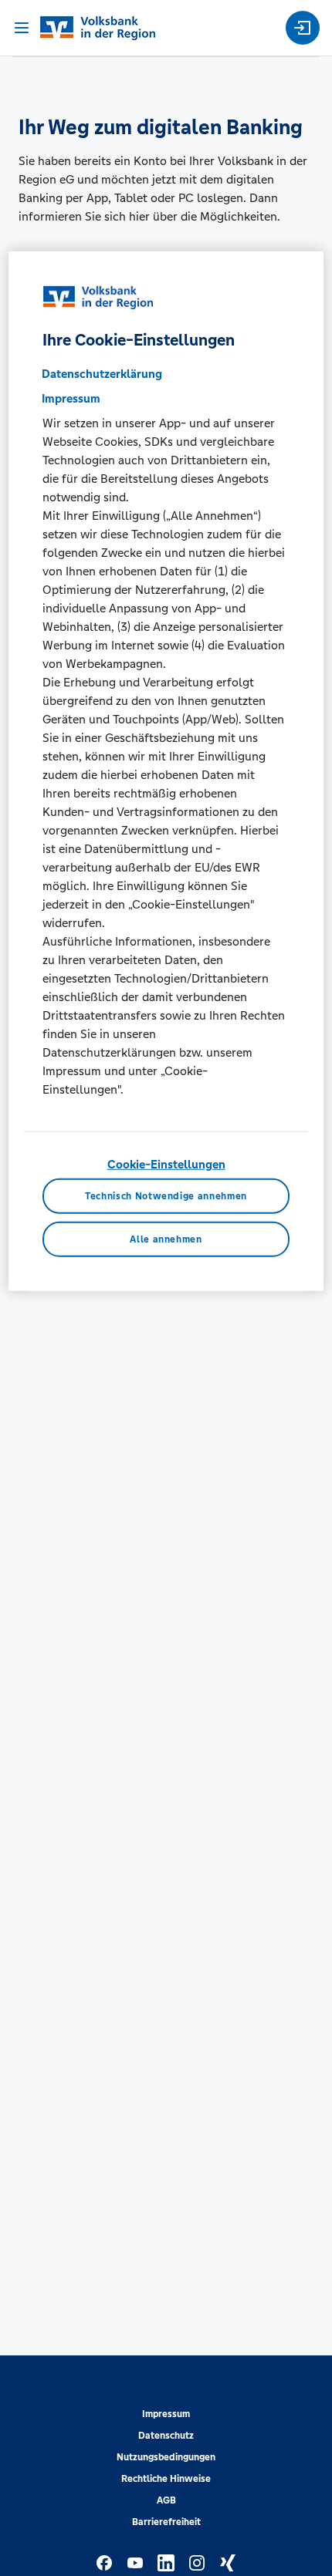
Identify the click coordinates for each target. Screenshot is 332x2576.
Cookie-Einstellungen (166, 1163)
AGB (166, 2500)
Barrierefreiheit (166, 2522)
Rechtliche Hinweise (166, 2479)
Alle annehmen (166, 1239)
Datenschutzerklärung (102, 373)
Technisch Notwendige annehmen (166, 1196)
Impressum (166, 2414)
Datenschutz (166, 2436)
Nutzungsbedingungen (166, 2457)
